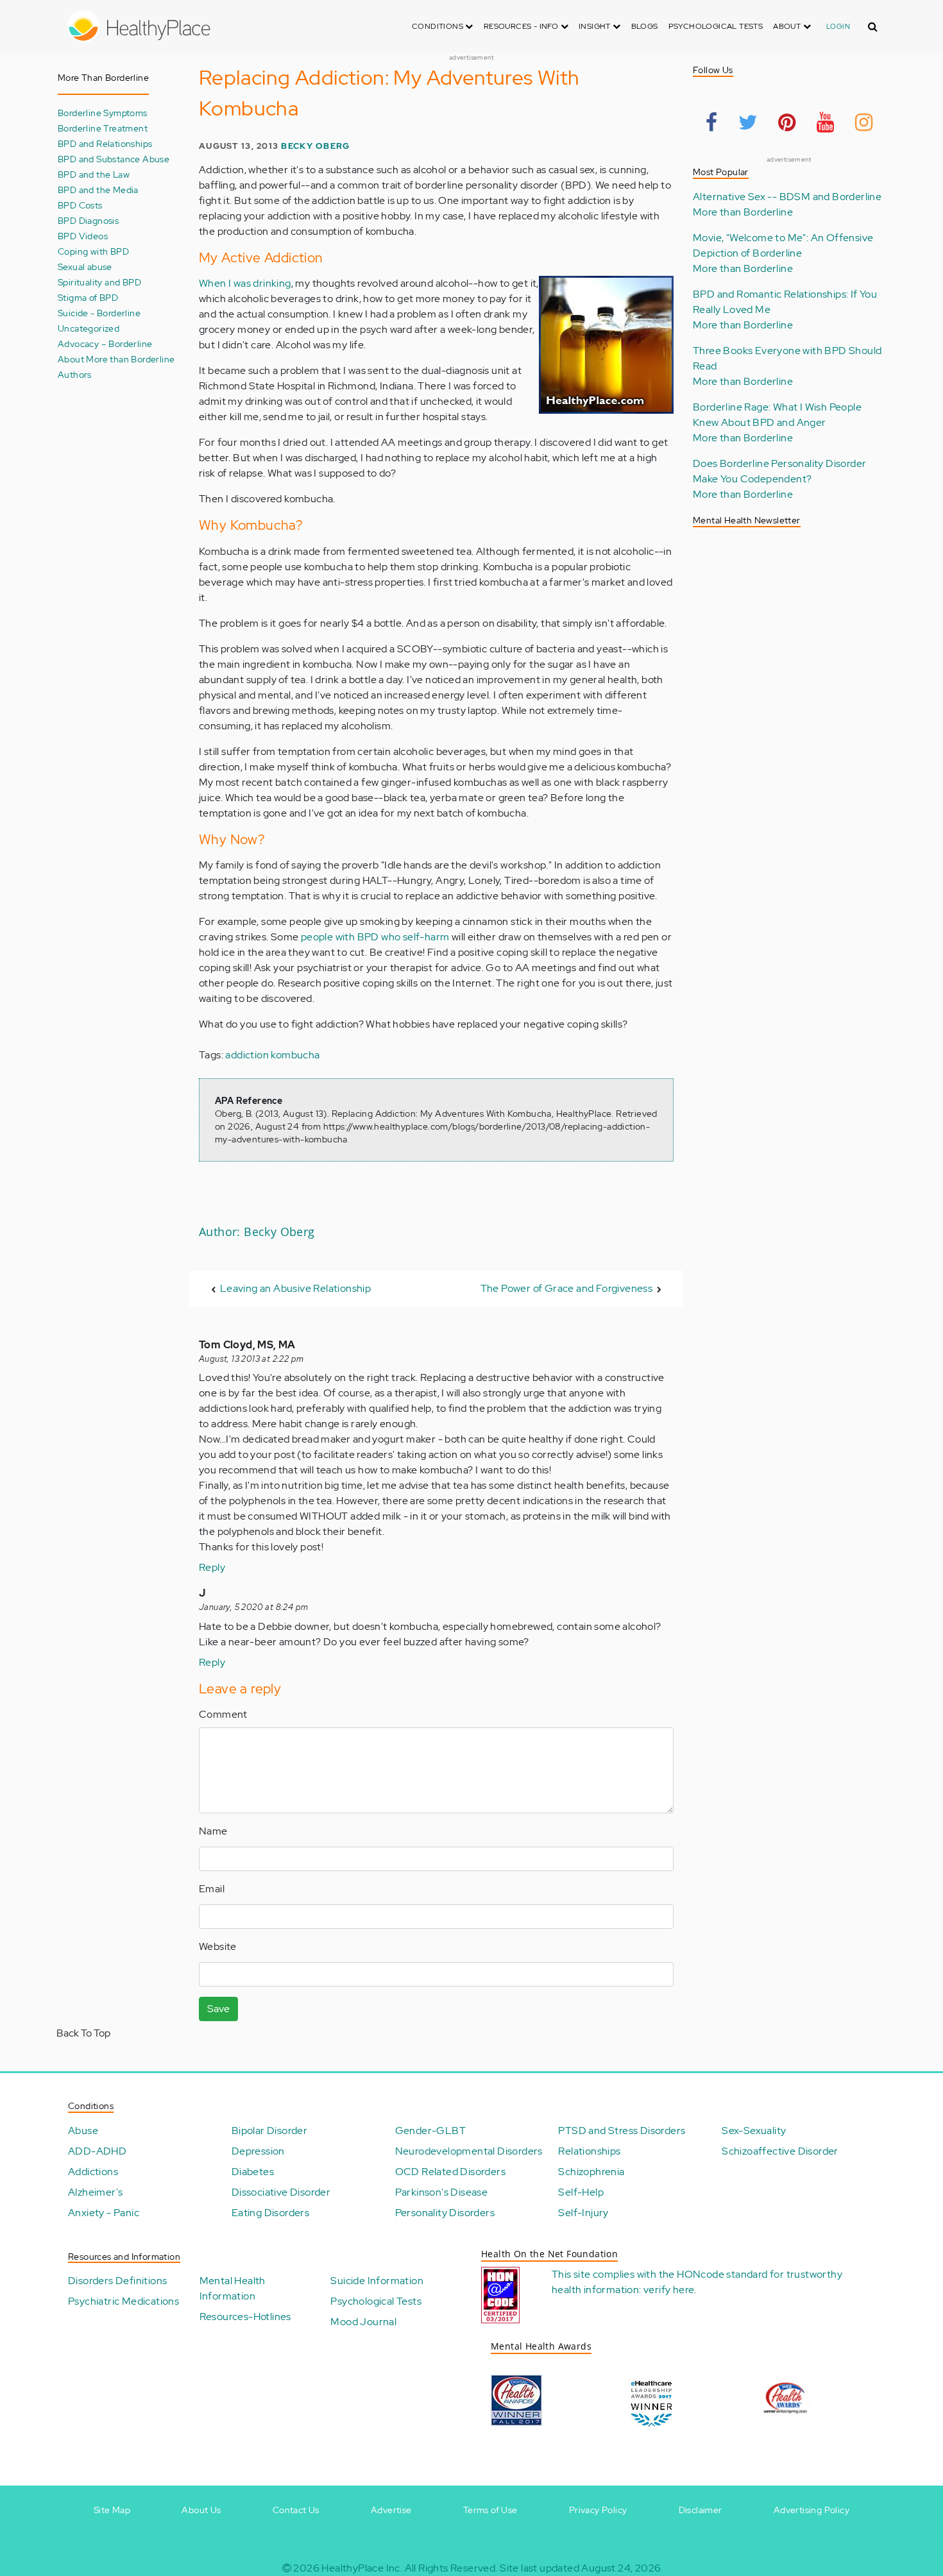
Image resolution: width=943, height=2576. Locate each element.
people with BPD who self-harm (375, 937)
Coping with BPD (93, 251)
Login (838, 26)
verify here (669, 2290)
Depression (258, 2151)
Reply (212, 1567)
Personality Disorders (445, 2213)
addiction (247, 1055)
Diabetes (253, 2172)
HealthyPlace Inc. (362, 2568)
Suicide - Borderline (99, 313)
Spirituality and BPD (99, 282)
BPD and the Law (94, 174)
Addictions (93, 2172)
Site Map (112, 2510)
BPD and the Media (98, 190)
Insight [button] (596, 26)
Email (212, 1889)
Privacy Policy (598, 2510)
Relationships (589, 2151)
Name (213, 1831)
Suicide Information (377, 2281)
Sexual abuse (85, 267)
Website (218, 1946)
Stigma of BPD (88, 297)
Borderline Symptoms (103, 113)
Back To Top (83, 2033)
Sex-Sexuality (754, 2131)
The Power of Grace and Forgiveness (567, 1288)
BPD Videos (83, 236)
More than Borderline (743, 212)
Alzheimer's (95, 2192)
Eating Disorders (270, 2213)
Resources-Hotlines (245, 2317)
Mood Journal (363, 2322)
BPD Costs (80, 205)
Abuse (83, 2131)
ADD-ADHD (97, 2151)
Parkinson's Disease (442, 2192)
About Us (201, 2510)
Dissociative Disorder (281, 2192)
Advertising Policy (811, 2510)
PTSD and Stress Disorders (622, 2131)
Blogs (645, 26)
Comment (223, 1714)
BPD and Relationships (105, 143)
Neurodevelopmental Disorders (469, 2151)
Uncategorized (89, 328)
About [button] (788, 26)
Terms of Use (490, 2510)
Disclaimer (701, 2510)
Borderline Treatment (103, 128)
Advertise (391, 2510)
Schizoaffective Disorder (780, 2151)
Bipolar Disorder (269, 2131)
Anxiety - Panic (104, 2213)
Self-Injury (583, 2213)
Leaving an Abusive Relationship (295, 1288)
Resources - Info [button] (522, 26)
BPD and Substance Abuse (114, 159)
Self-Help (581, 2192)
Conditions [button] (438, 26)
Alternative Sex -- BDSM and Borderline (787, 197)
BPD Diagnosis (88, 220)
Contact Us (296, 2510)
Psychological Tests (716, 26)
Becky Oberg (315, 146)
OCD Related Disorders (450, 2172)
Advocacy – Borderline (105, 343)
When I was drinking (245, 283)
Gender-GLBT (430, 2131)
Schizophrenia (591, 2172)
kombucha (295, 1055)
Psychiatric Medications (123, 2301)
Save (218, 2009)
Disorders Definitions (117, 2281)
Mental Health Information (233, 2288)
